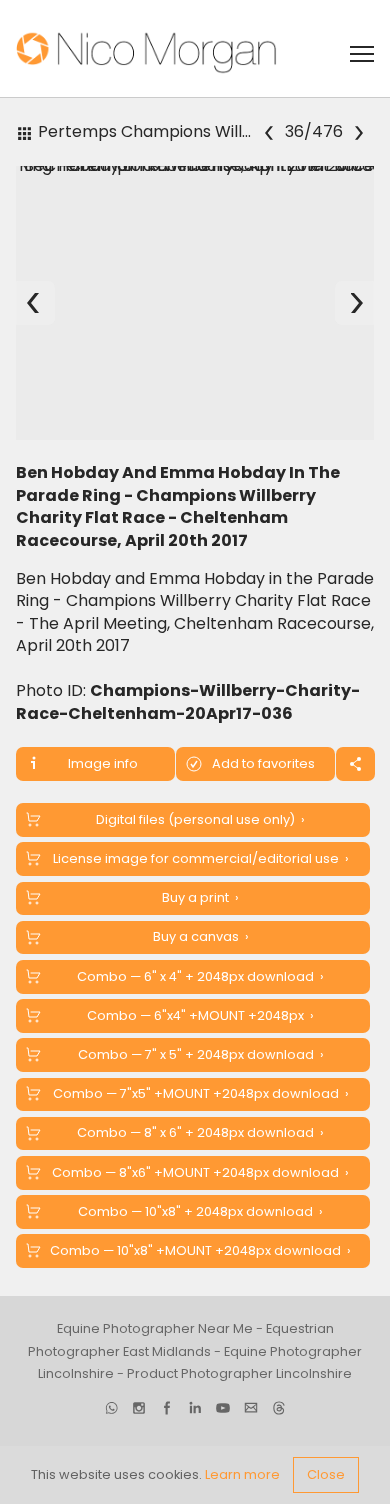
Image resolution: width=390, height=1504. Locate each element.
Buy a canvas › (201, 936)
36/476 (313, 131)
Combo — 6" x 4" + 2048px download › (200, 976)
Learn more (242, 1474)
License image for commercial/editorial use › (201, 858)
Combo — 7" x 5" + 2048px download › (201, 1054)
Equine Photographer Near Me (155, 1328)
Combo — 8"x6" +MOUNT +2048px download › (200, 1172)
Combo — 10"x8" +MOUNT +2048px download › (200, 1250)
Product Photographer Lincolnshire (239, 1373)
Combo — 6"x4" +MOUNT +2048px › (200, 1015)
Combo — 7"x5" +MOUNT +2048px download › (201, 1093)
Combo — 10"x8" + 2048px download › (200, 1211)
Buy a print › (200, 897)
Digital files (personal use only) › (200, 819)
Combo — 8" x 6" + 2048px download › (200, 1132)
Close (326, 1474)
